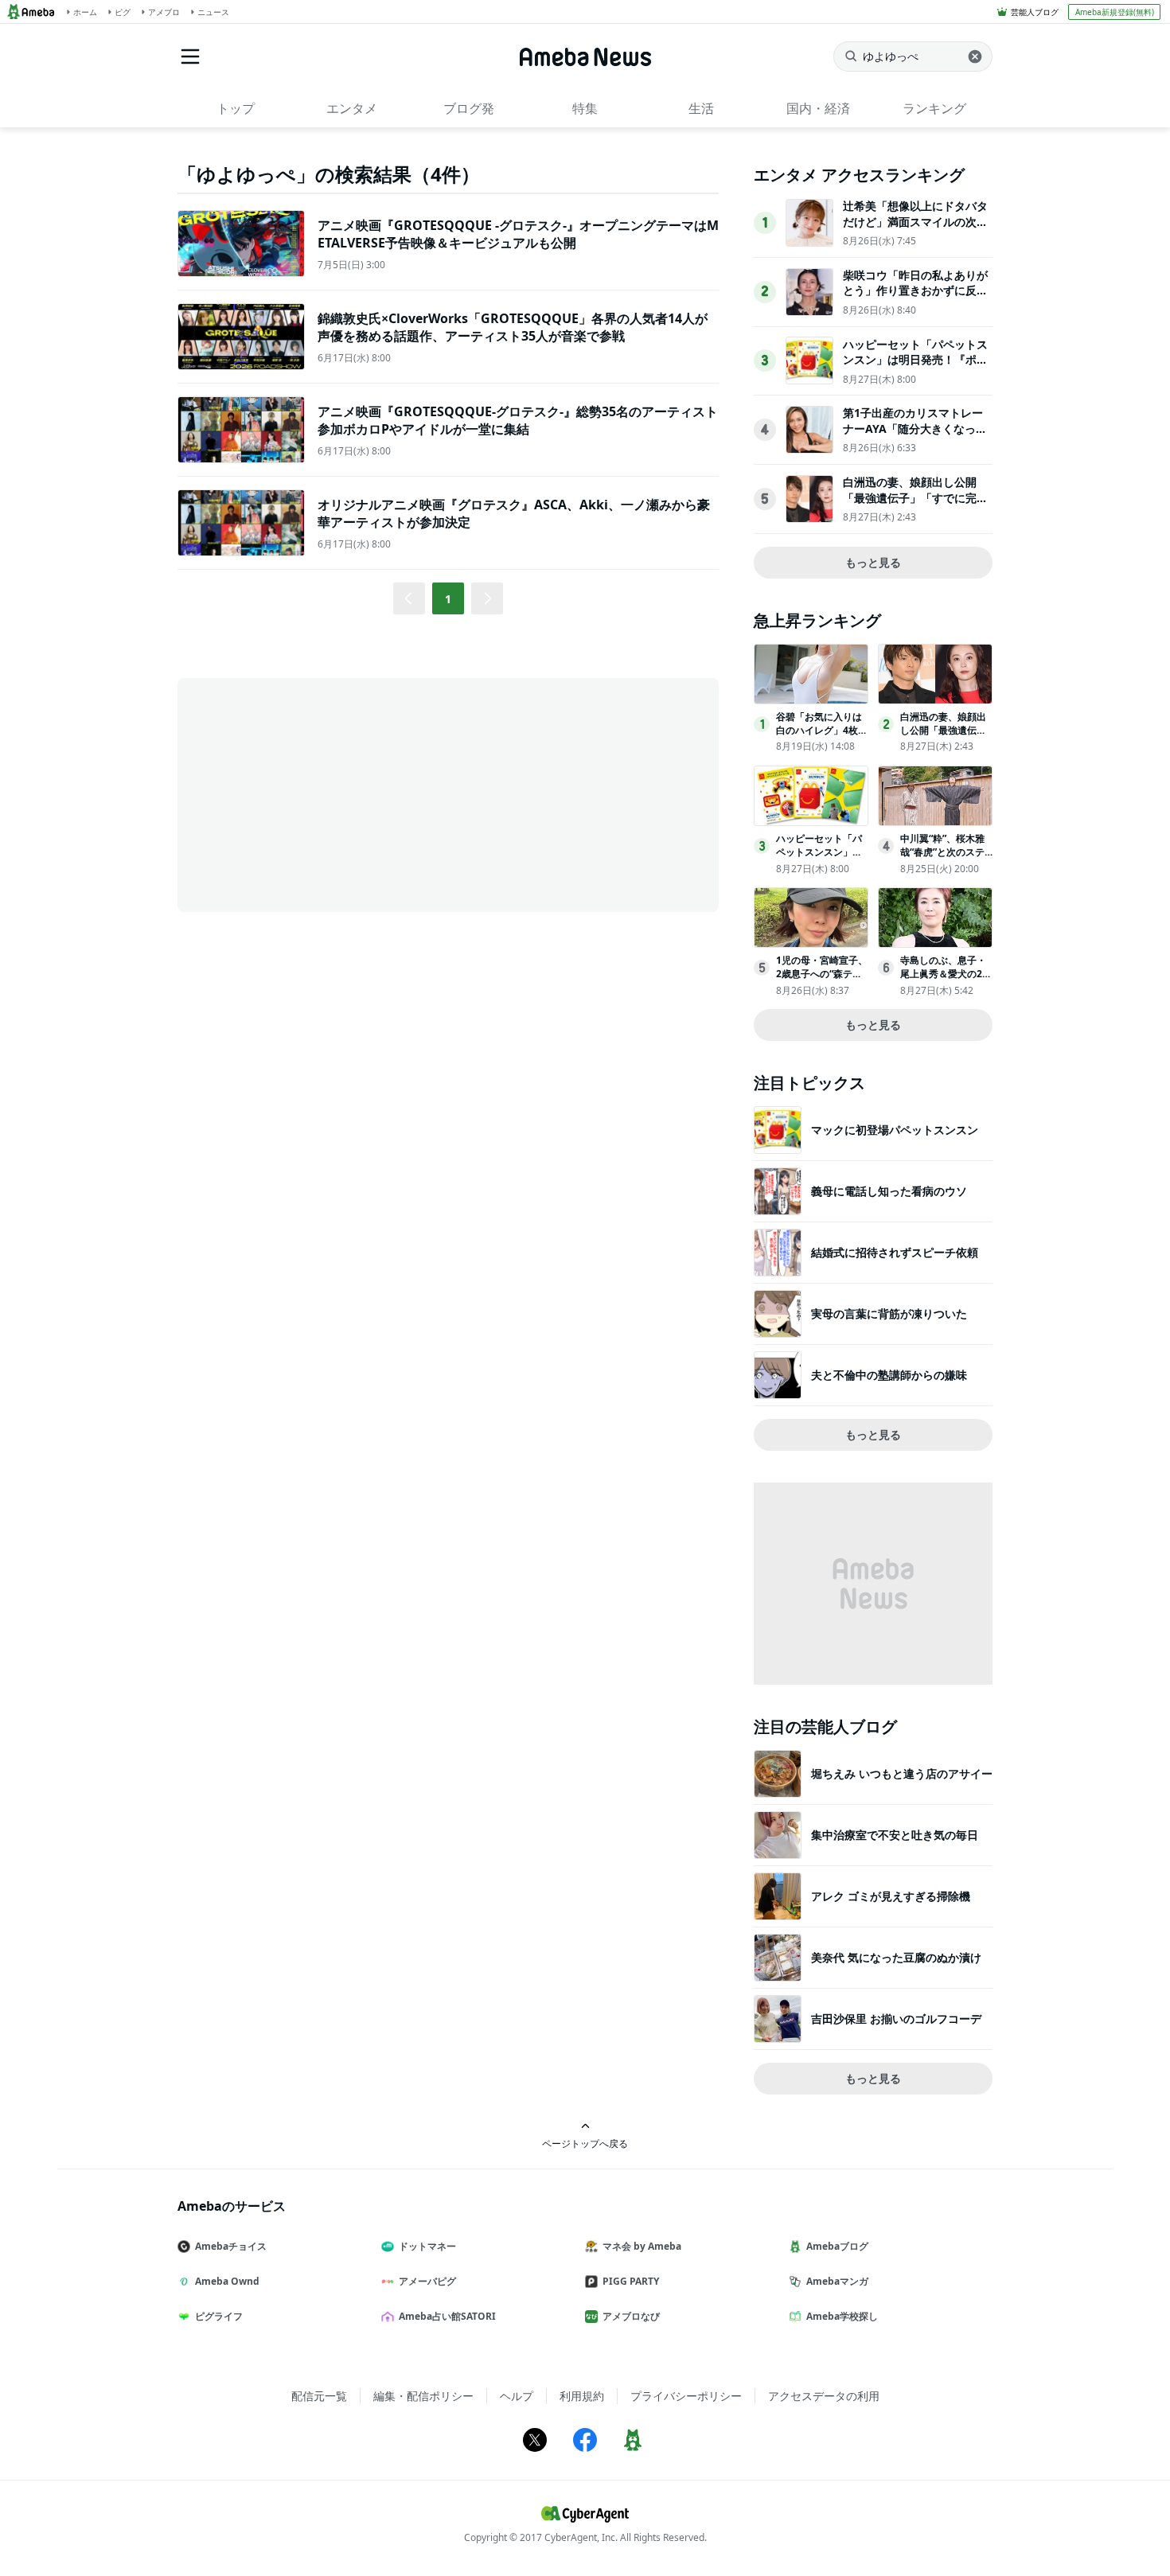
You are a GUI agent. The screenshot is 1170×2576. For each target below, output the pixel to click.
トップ (236, 108)
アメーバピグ (427, 2281)
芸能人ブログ (1035, 12)
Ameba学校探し (842, 2316)
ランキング (934, 108)
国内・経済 (818, 108)
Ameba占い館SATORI (447, 2316)
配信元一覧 (319, 2396)
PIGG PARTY (631, 2281)
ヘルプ (517, 2396)
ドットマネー (427, 2246)
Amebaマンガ (837, 2281)
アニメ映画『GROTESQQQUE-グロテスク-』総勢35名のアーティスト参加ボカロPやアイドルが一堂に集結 (518, 420)
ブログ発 (469, 108)
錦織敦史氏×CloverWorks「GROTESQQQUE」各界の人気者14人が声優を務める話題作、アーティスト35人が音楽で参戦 (513, 327)
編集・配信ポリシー (423, 2396)
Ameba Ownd (227, 2281)
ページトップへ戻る (585, 2143)
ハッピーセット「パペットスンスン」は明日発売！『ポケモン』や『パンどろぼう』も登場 (915, 368)
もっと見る (873, 562)
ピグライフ (219, 2316)
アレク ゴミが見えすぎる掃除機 (891, 1896)
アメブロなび (631, 2316)
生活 (701, 108)
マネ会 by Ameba (642, 2246)
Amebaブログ (837, 2246)
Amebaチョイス (231, 2246)
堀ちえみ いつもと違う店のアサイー (902, 1773)
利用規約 (582, 2396)
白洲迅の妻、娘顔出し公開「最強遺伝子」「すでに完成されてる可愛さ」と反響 (915, 497)
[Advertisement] (321, 793)
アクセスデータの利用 (824, 2396)
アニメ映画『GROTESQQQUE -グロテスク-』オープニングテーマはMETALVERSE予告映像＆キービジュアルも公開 (518, 234)
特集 (585, 108)
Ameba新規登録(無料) (1115, 12)
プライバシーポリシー (686, 2396)
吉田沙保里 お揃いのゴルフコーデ (896, 2019)
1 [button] (448, 599)
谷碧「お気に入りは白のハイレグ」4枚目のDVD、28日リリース (822, 737)
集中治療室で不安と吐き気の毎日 (895, 1835)
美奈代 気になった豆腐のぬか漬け (896, 1957)
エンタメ (352, 108)
